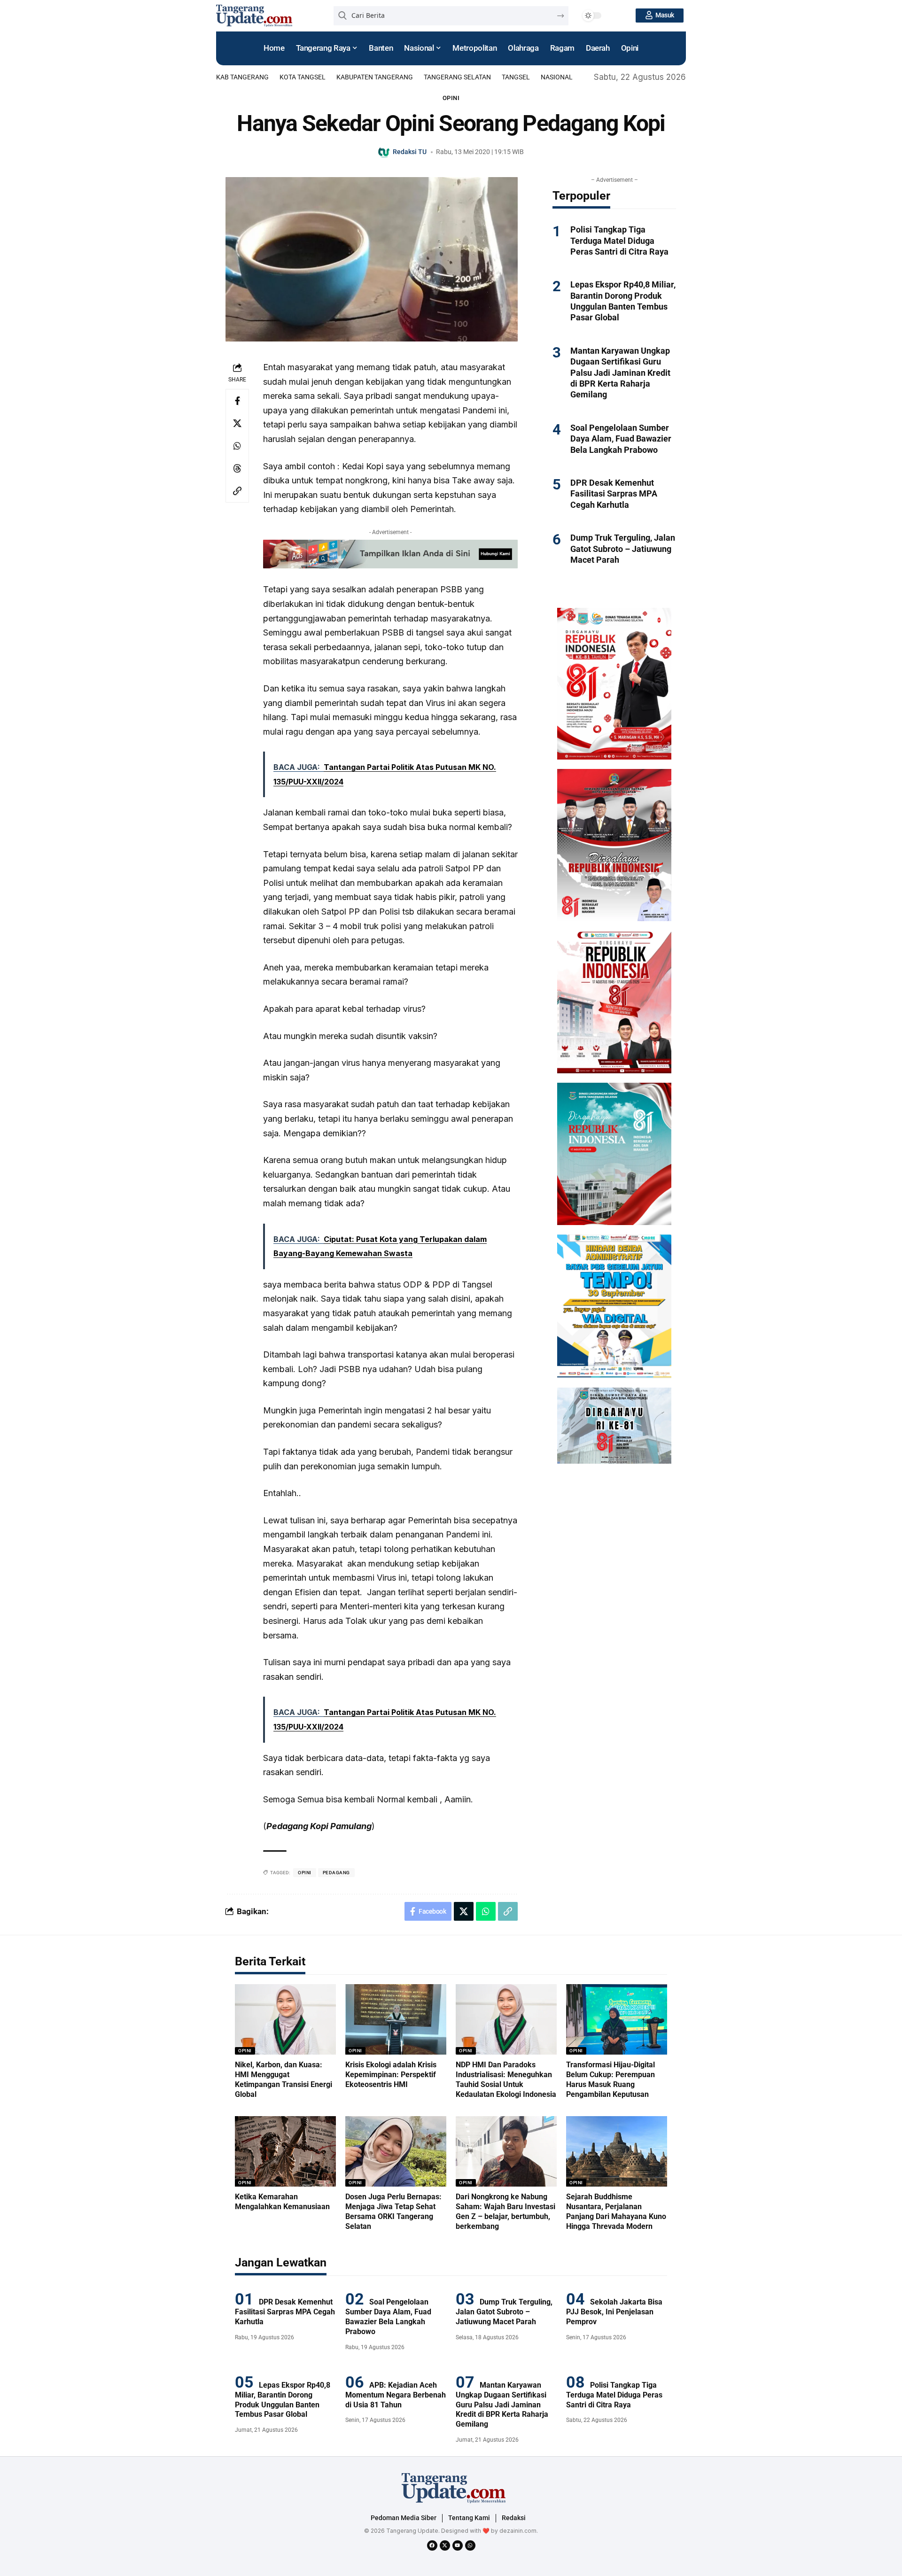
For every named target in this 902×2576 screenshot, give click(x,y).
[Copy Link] (237, 491)
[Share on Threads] (237, 468)
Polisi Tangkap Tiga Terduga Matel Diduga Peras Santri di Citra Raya (619, 241)
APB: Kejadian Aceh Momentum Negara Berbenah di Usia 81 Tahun (396, 2395)
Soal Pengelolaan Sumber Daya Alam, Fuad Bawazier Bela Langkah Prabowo (621, 439)
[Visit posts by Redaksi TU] (384, 152)
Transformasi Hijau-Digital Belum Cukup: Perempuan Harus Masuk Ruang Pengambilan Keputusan (610, 2079)
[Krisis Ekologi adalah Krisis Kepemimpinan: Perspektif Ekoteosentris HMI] (396, 2020)
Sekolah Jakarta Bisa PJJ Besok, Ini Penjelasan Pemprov (614, 2312)
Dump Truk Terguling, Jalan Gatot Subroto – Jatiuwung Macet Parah (623, 549)
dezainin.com (518, 2531)
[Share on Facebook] (237, 401)
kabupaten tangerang (375, 77)
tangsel (516, 77)
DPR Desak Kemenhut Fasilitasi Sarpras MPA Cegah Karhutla (614, 494)
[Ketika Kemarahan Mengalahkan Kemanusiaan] (285, 2152)
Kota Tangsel (303, 77)
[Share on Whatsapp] (237, 446)
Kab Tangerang (242, 77)
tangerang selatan (457, 77)
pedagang (336, 1873)
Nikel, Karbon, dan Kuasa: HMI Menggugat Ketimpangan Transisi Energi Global (284, 2079)
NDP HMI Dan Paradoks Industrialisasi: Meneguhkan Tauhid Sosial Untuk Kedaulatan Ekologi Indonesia (506, 2079)
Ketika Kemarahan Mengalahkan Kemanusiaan (282, 2202)
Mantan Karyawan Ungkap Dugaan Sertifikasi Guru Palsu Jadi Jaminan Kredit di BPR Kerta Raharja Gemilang (620, 373)
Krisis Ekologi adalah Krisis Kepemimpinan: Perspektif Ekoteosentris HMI (391, 2075)
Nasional (557, 77)
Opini (451, 98)
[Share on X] (237, 423)
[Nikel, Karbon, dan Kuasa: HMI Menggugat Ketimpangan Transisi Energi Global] (285, 2020)
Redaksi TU (410, 152)
